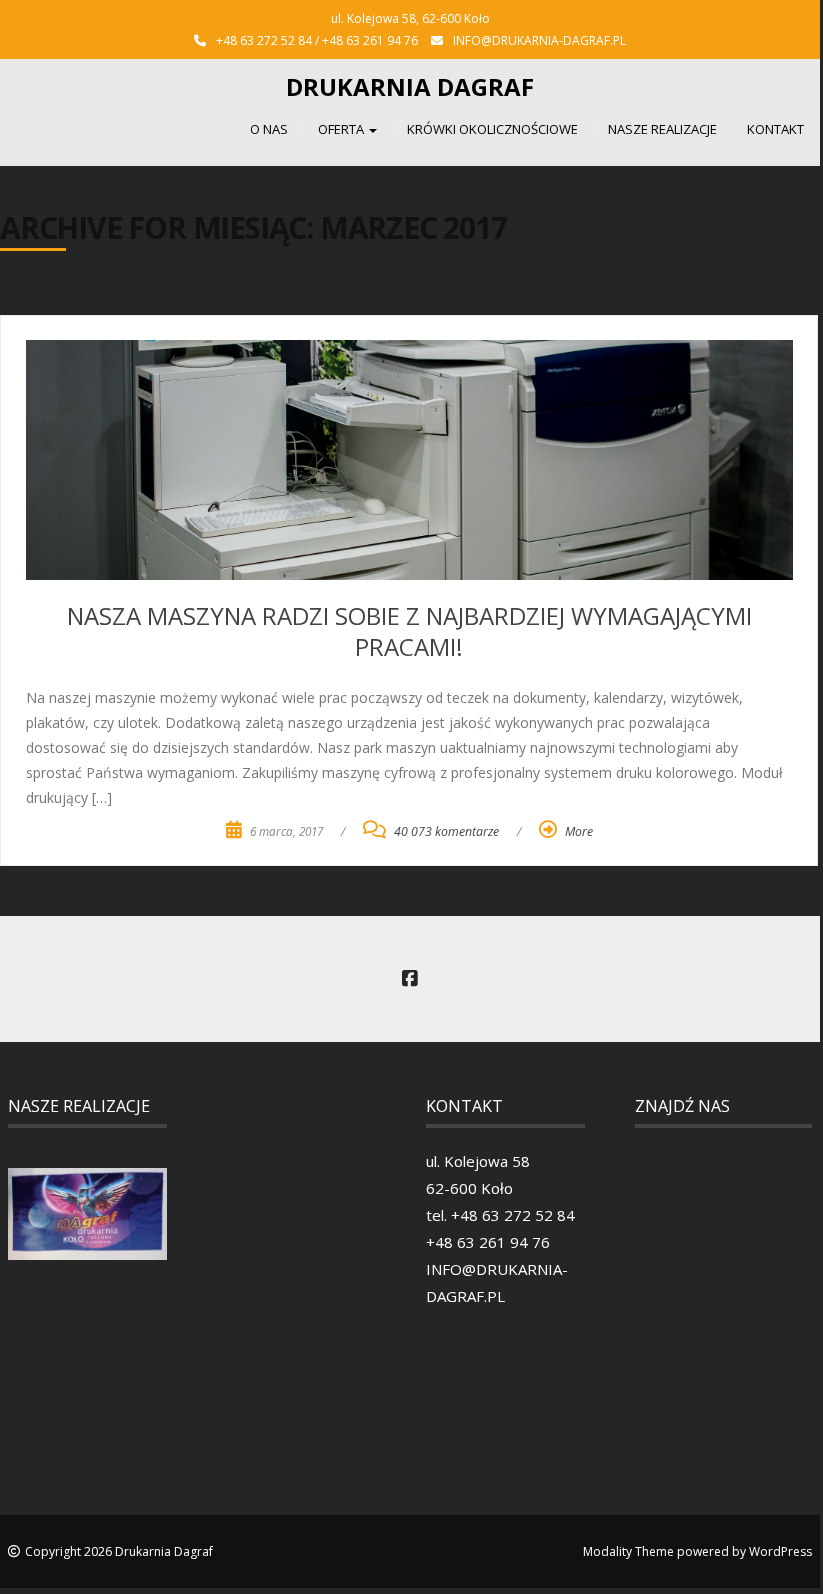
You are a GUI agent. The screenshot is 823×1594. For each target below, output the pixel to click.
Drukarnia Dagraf (410, 86)
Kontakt (775, 129)
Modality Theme (628, 1551)
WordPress (780, 1551)
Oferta (342, 129)
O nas (269, 129)
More (579, 831)
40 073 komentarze (446, 831)
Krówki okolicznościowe (492, 129)
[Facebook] (410, 979)
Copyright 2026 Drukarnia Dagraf (119, 1551)
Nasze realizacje (662, 129)
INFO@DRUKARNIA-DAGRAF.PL (539, 40)
